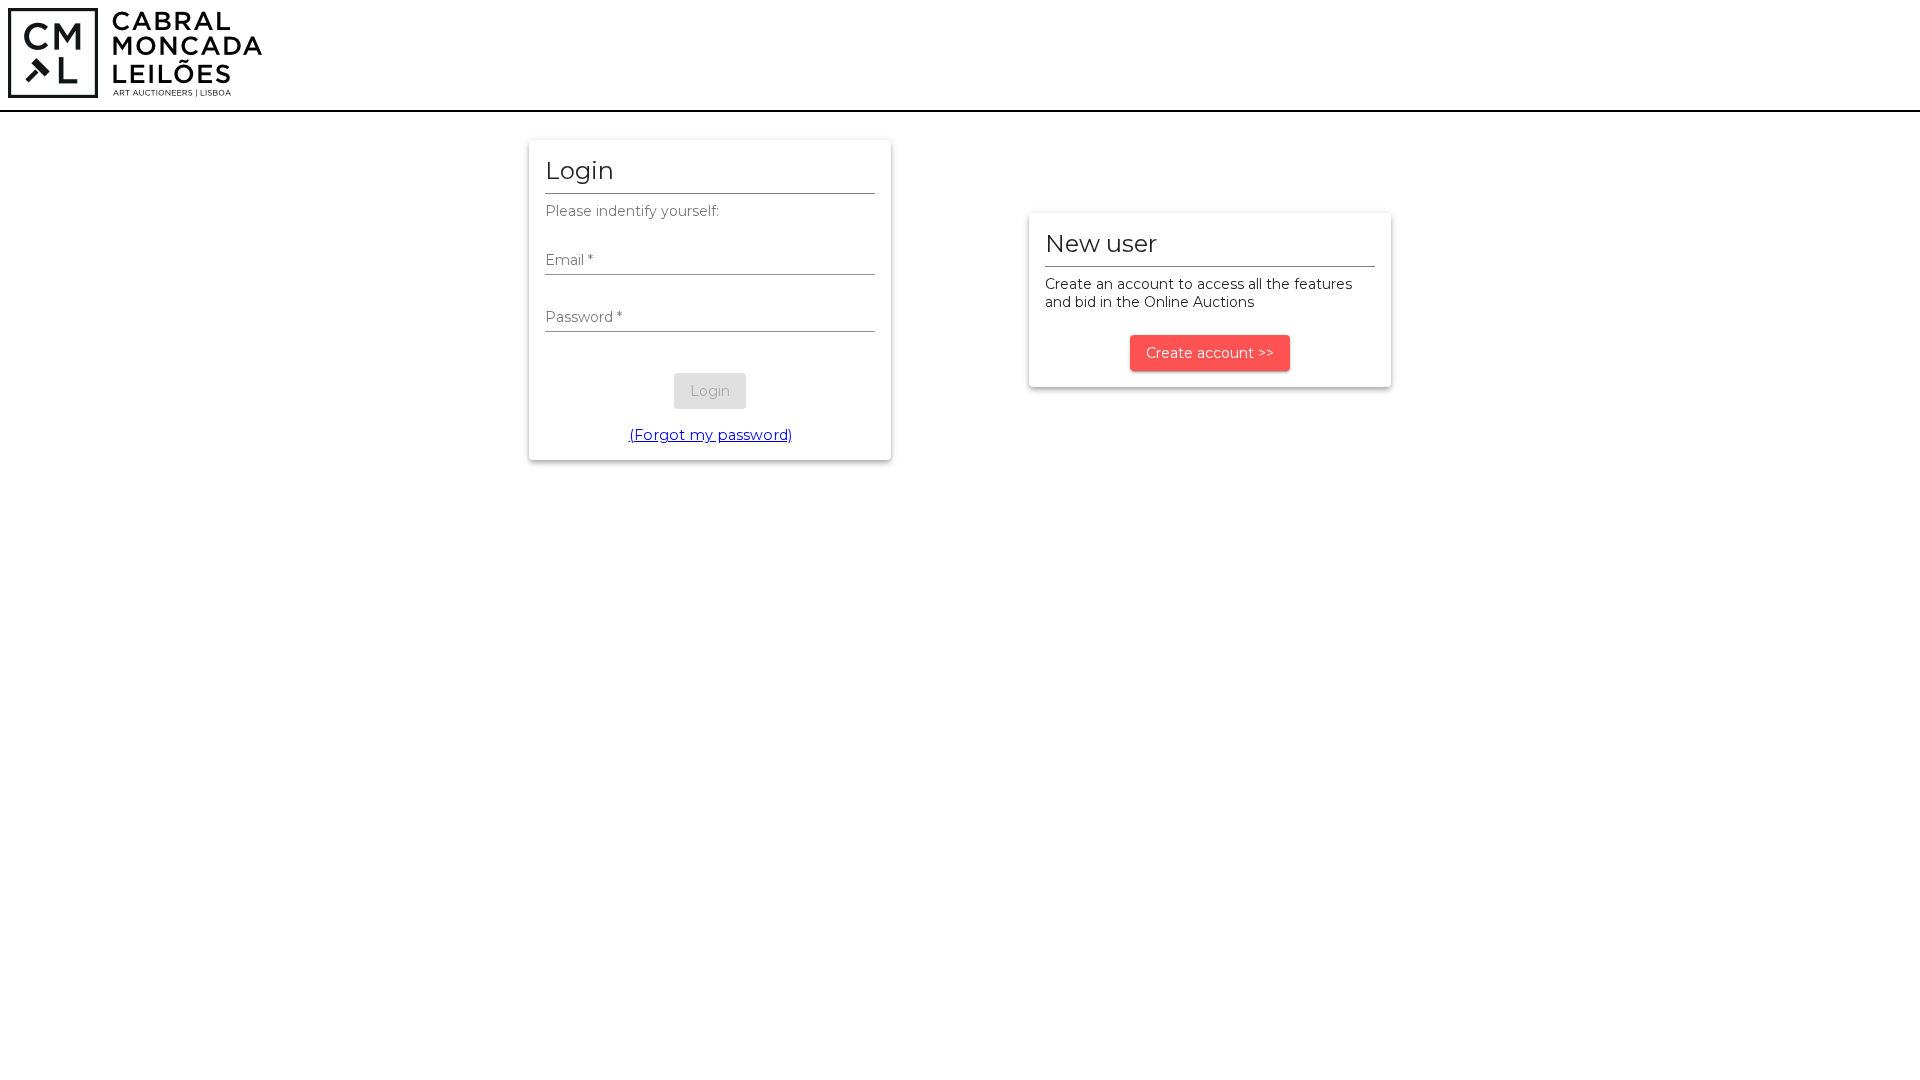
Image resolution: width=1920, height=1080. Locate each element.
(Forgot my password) (710, 435)
